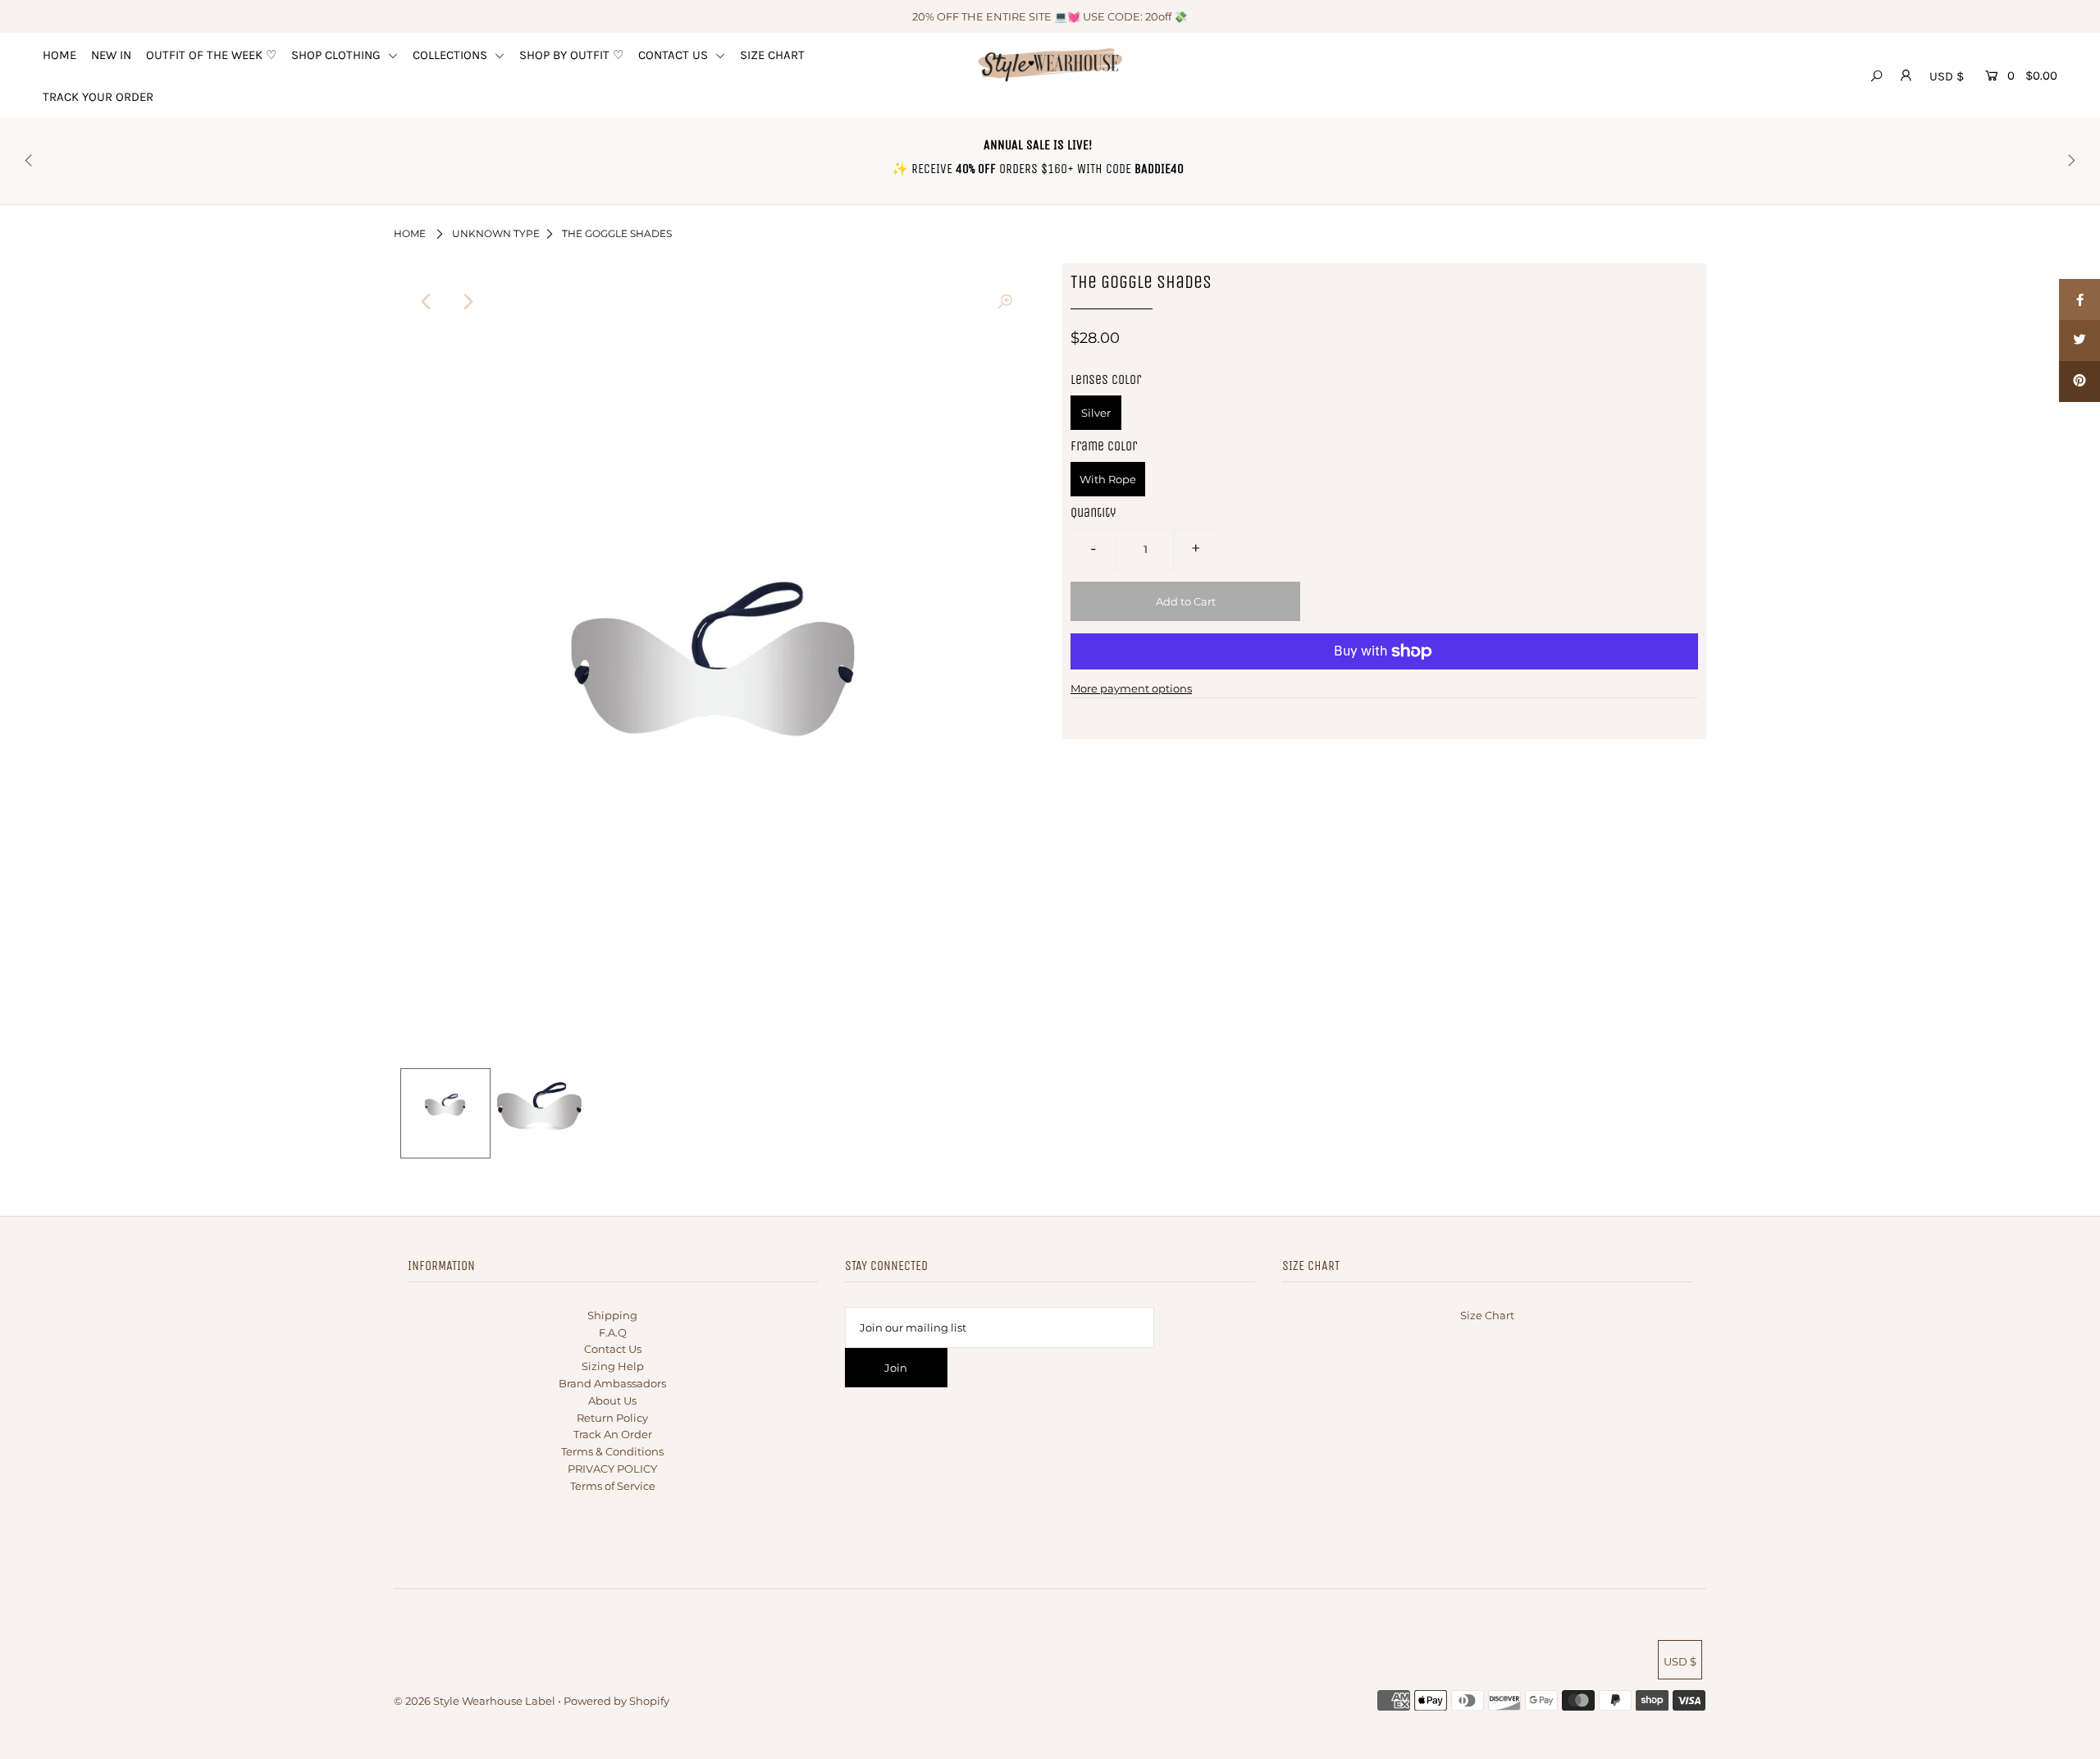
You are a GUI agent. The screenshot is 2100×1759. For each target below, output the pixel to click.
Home (410, 233)
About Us (612, 1400)
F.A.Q (613, 1332)
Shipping (612, 1315)
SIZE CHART (772, 55)
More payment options (1131, 688)
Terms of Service (613, 1486)
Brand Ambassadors (612, 1383)
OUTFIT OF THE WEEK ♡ (211, 55)
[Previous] (427, 302)
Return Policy (612, 1418)
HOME (59, 55)
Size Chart (1487, 1315)
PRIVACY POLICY (612, 1469)
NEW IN (111, 55)
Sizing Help (613, 1366)
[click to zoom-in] (1005, 302)
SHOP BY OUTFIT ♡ (571, 55)
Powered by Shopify (616, 1701)
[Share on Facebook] (2079, 299)
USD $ (1947, 76)
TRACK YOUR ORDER (98, 97)
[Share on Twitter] (2079, 340)
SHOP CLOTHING (338, 55)
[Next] (467, 302)
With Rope (1108, 479)
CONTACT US (675, 55)
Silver (1096, 413)
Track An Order (613, 1434)
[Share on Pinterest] (2079, 381)
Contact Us (613, 1349)
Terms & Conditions (612, 1451)
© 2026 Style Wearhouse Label (475, 1701)
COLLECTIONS (452, 55)
